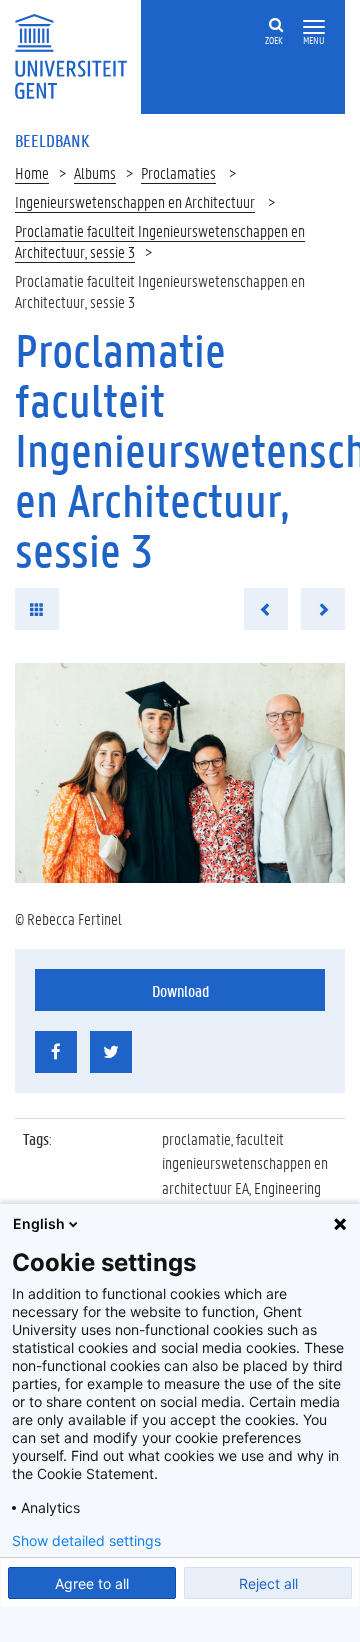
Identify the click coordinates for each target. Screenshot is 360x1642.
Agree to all (92, 1583)
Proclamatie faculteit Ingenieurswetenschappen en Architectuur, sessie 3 (160, 241)
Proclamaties (178, 172)
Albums (95, 172)
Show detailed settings (86, 1541)
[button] (314, 27)
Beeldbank (52, 140)
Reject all (268, 1583)
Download (180, 990)
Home (32, 172)
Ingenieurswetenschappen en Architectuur (135, 201)
